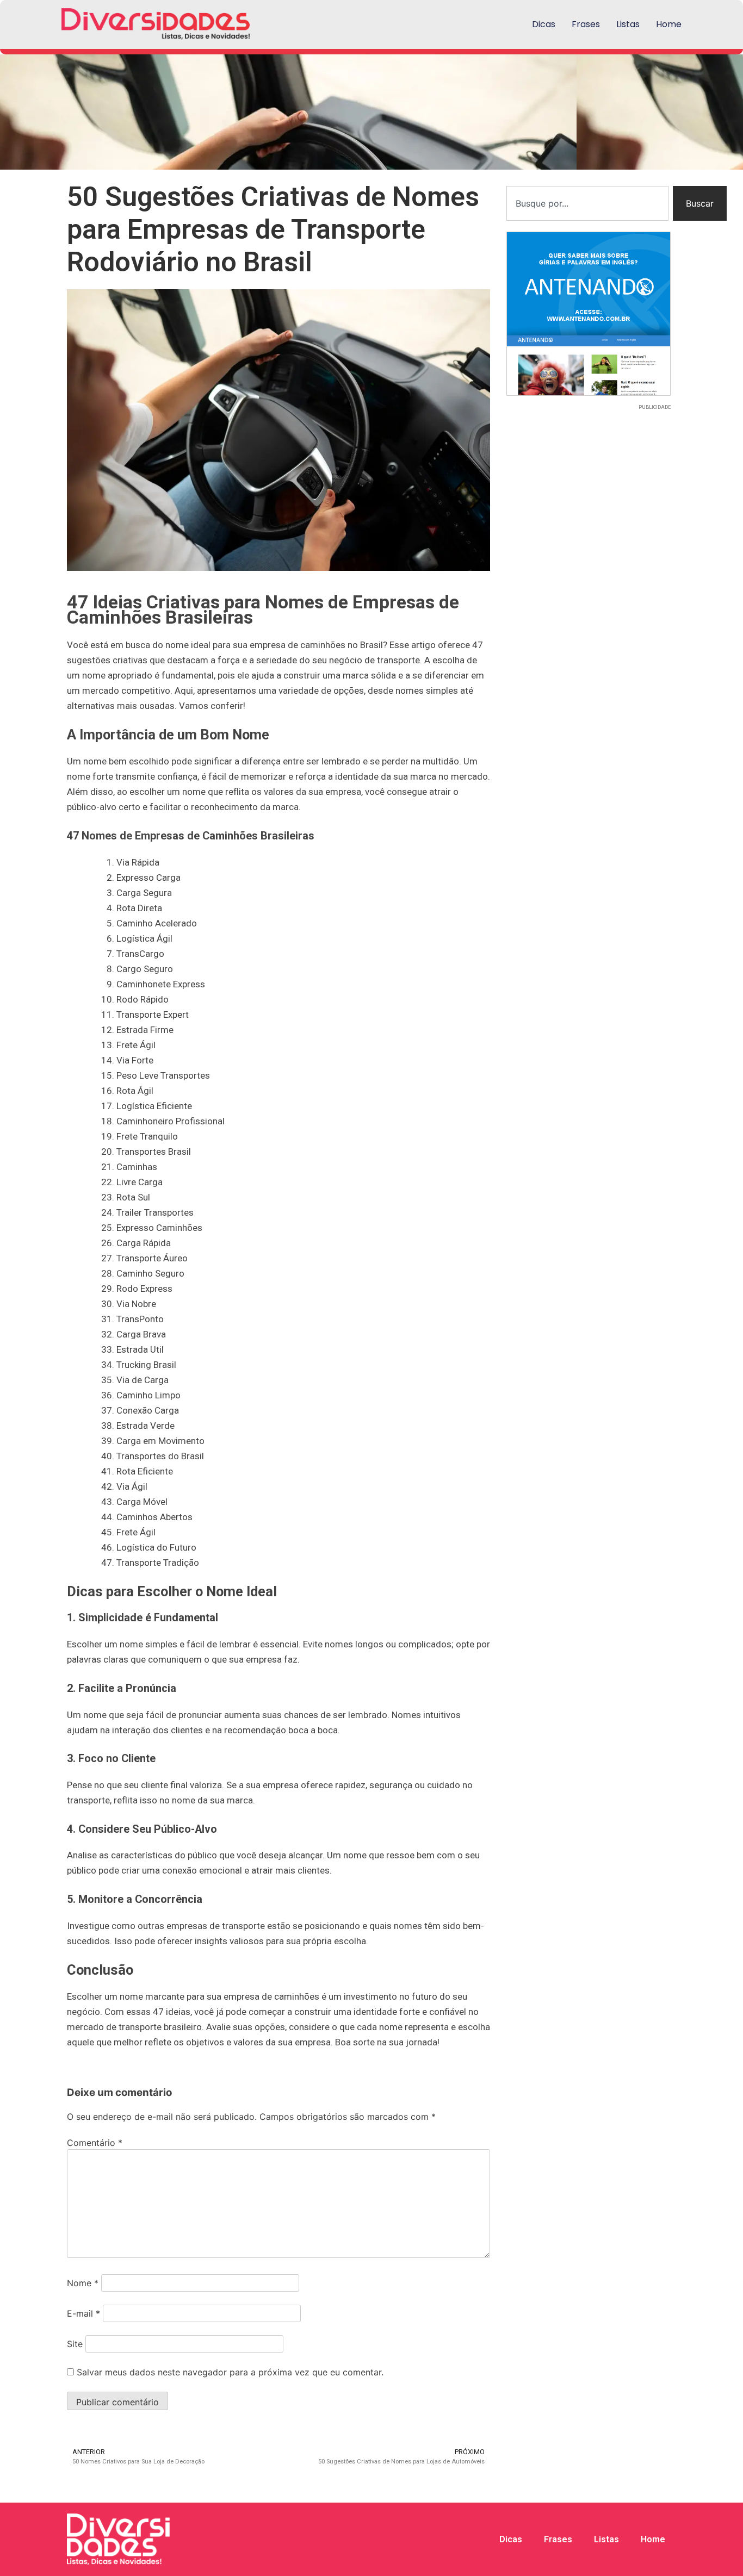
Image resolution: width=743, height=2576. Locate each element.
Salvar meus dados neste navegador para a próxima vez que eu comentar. (230, 2372)
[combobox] (587, 203)
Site (75, 2344)
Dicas (544, 24)
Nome (83, 2283)
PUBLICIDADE (655, 407)
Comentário (95, 2143)
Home (669, 24)
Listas (628, 24)
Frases (586, 24)
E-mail (83, 2313)
